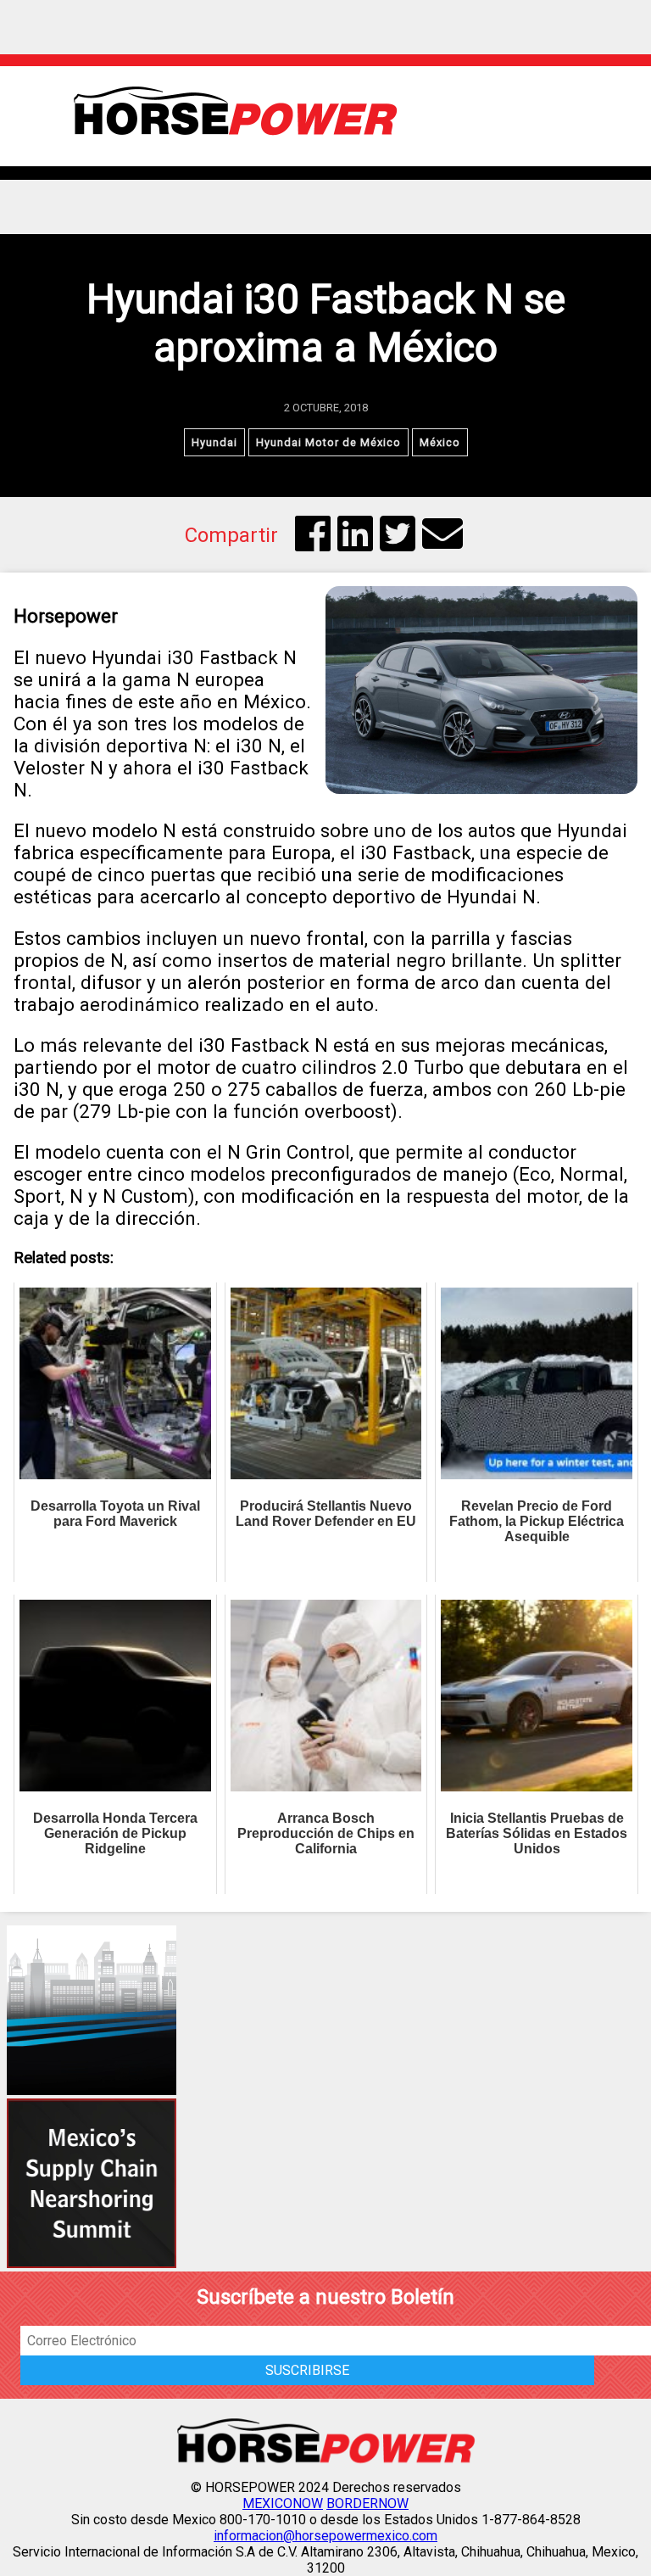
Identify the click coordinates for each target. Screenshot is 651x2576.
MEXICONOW (283, 2503)
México (440, 442)
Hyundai (214, 442)
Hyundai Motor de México (328, 442)
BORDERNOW (367, 2503)
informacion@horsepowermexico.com (325, 2536)
